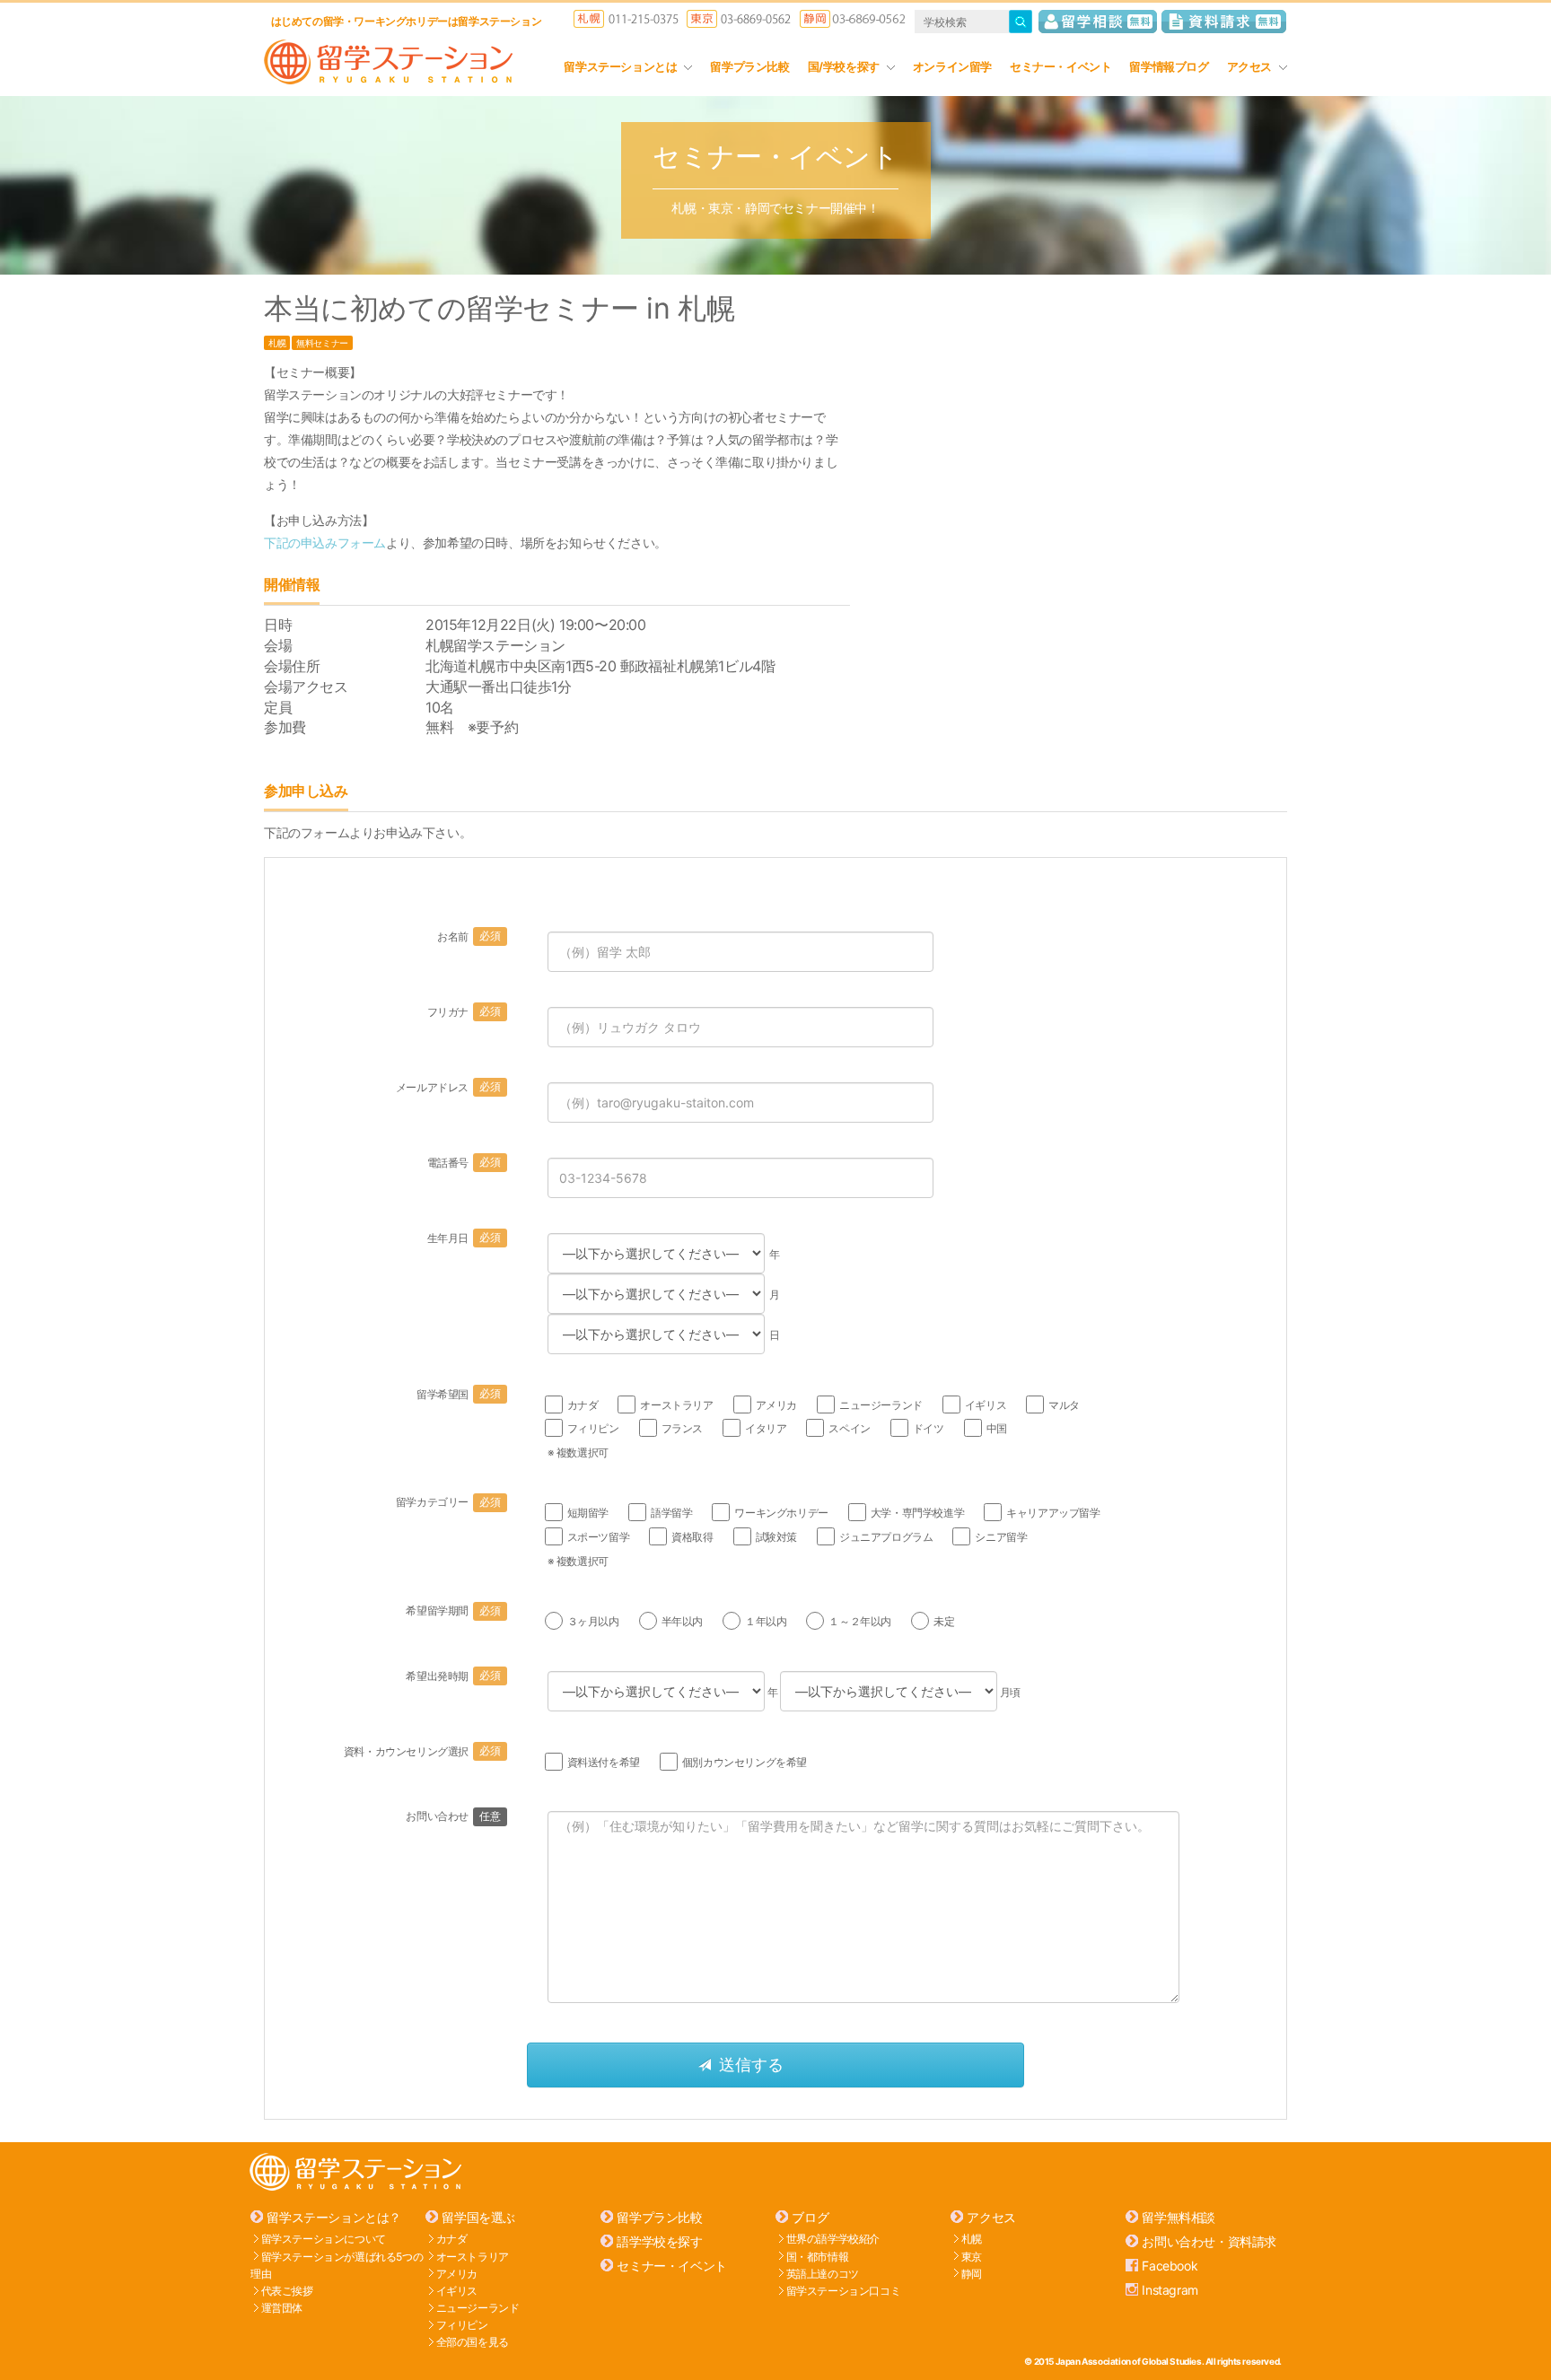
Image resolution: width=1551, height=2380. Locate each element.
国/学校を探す (844, 66)
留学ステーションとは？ (334, 2217)
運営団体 (282, 2308)
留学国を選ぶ (478, 2217)
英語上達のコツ (823, 2273)
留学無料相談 (1179, 2217)
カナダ (452, 2239)
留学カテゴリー (448, 1502)
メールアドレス (448, 1087)
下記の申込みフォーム (325, 542)
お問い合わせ (453, 1816)
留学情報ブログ (1169, 66)
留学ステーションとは (620, 66)
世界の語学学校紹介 (833, 2239)
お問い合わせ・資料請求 (1209, 2241)
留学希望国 (458, 1394)
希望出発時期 (453, 1676)
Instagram (1170, 2290)
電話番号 (464, 1163)
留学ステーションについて (324, 2239)
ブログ (810, 2217)
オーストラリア (473, 2256)
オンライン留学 (952, 66)
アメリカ (457, 2273)
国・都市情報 (817, 2256)
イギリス (457, 2291)
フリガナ (464, 1012)
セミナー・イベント (1060, 66)
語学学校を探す (659, 2241)
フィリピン (462, 2325)
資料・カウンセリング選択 (422, 1751)
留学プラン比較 (749, 66)
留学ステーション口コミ (843, 2291)
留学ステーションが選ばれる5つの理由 (337, 2264)
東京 (972, 2256)
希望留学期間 (453, 1610)
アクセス (1249, 66)
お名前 (469, 936)
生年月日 (464, 1238)
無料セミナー (322, 343)
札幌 (277, 343)
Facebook (1170, 2266)
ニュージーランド (478, 2308)
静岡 (972, 2273)
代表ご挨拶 (287, 2291)
